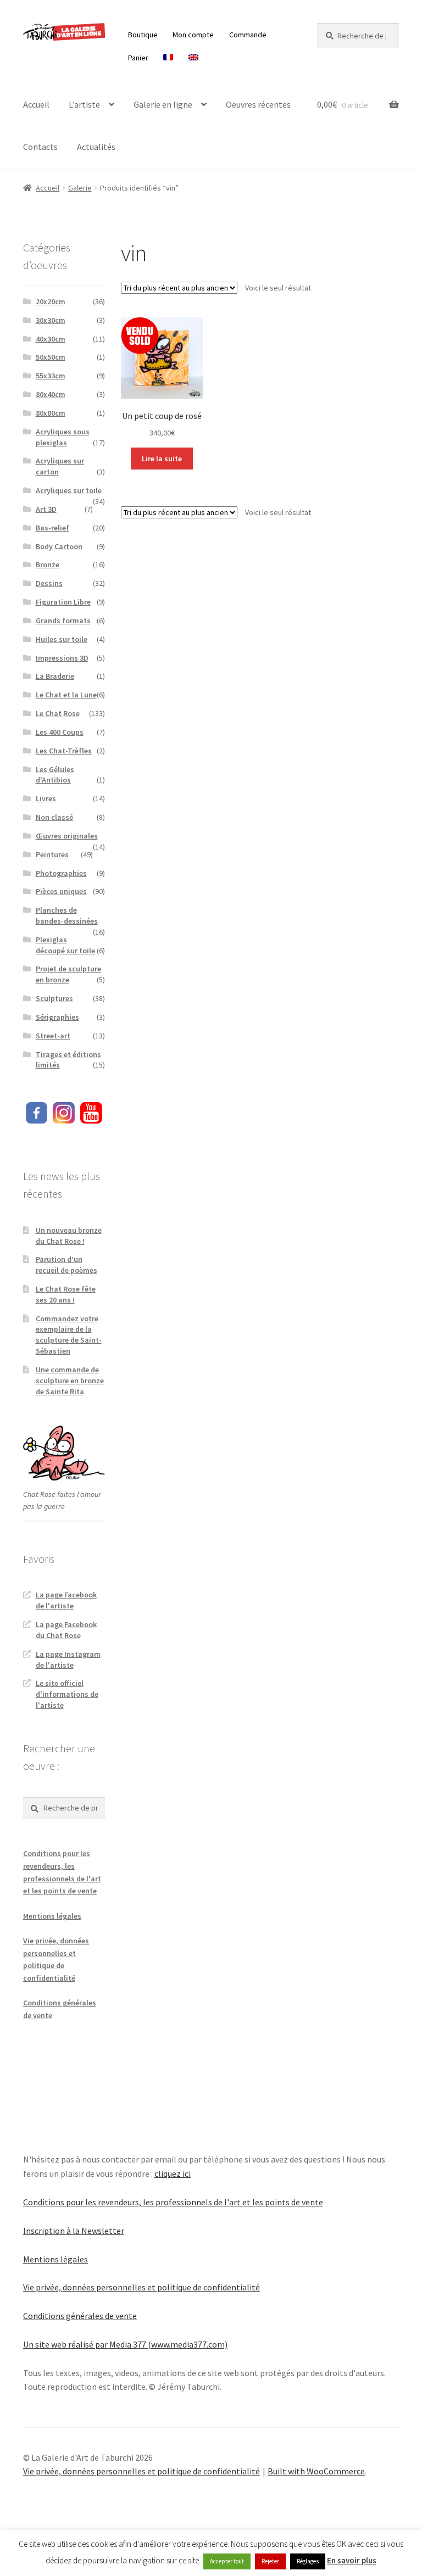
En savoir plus (352, 2560)
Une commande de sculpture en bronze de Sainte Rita (70, 1381)
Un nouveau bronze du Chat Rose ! (69, 1236)
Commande (248, 35)
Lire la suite (162, 459)
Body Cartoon (59, 546)
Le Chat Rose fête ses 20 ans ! (66, 1294)
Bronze (48, 565)
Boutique (143, 35)
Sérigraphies (57, 1017)
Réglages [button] (308, 2561)
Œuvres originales (67, 836)
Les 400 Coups (60, 732)
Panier (138, 58)
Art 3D (46, 509)
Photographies (61, 873)
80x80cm (51, 413)
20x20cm (51, 301)
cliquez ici (173, 2173)
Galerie (80, 188)
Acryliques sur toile (69, 490)
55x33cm (51, 376)
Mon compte (193, 35)
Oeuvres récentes (258, 104)
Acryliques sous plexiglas (63, 437)
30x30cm (51, 320)
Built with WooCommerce (316, 2471)
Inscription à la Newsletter (74, 2231)
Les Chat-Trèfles (64, 751)
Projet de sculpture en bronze (68, 974)
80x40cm (51, 394)
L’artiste (84, 104)
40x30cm (51, 339)
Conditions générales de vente (80, 2316)
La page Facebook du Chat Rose (66, 1630)
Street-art (53, 1036)
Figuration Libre (63, 602)
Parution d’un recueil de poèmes (66, 1265)
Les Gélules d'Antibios (55, 775)
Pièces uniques (61, 891)
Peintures (52, 854)
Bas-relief (52, 528)
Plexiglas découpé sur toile (65, 945)
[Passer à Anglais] (193, 58)
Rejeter (270, 2561)
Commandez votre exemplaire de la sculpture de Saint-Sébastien (69, 1335)
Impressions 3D (62, 658)
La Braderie (55, 676)
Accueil (36, 104)
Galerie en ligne (163, 104)
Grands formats (63, 621)
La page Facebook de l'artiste (66, 1600)
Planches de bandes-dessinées (67, 915)
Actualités (96, 147)
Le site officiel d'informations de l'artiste (67, 1694)
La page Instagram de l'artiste (68, 1659)
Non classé (54, 817)
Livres (46, 798)
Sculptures (54, 998)
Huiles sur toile (62, 639)
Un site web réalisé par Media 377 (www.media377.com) (125, 2344)
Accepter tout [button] (227, 2561)
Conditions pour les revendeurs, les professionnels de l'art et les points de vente (173, 2202)
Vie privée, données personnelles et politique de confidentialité (141, 2287)
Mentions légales (52, 1916)
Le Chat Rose (58, 713)
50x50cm (51, 357)
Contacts (40, 147)
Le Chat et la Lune (66, 695)
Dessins (49, 583)
